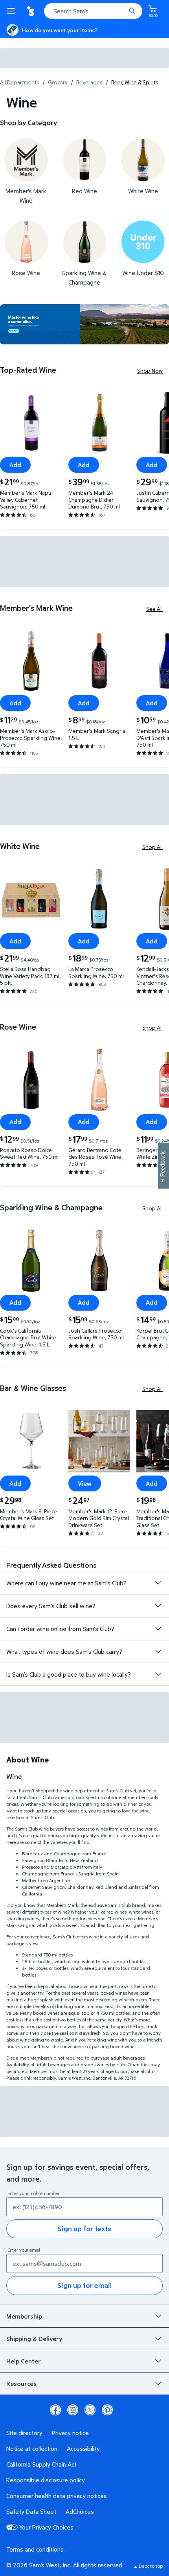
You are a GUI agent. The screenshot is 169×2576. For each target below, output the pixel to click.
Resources (21, 2384)
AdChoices (80, 2511)
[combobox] (93, 11)
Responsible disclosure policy (46, 2480)
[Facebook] (55, 2410)
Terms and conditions (35, 2549)
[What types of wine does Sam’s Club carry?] (158, 1651)
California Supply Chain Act (41, 2464)
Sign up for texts (84, 2229)
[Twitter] (90, 2410)
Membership (24, 2316)
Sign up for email (84, 2285)
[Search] (132, 11)
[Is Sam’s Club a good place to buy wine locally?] (158, 1674)
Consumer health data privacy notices (57, 2496)
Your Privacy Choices (46, 2527)
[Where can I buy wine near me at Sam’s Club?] (158, 1583)
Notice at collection (32, 2448)
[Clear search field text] (122, 11)
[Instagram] (73, 2410)
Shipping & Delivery (34, 2339)
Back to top (151, 2566)
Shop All (152, 847)
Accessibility (83, 2448)
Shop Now (150, 371)
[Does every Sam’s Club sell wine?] (158, 1606)
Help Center (24, 2361)
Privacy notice (70, 2433)
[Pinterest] (107, 2410)
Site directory (24, 2433)
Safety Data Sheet (31, 2511)
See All (154, 609)
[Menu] (13, 11)
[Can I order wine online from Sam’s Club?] (158, 1629)
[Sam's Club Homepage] (31, 11)
